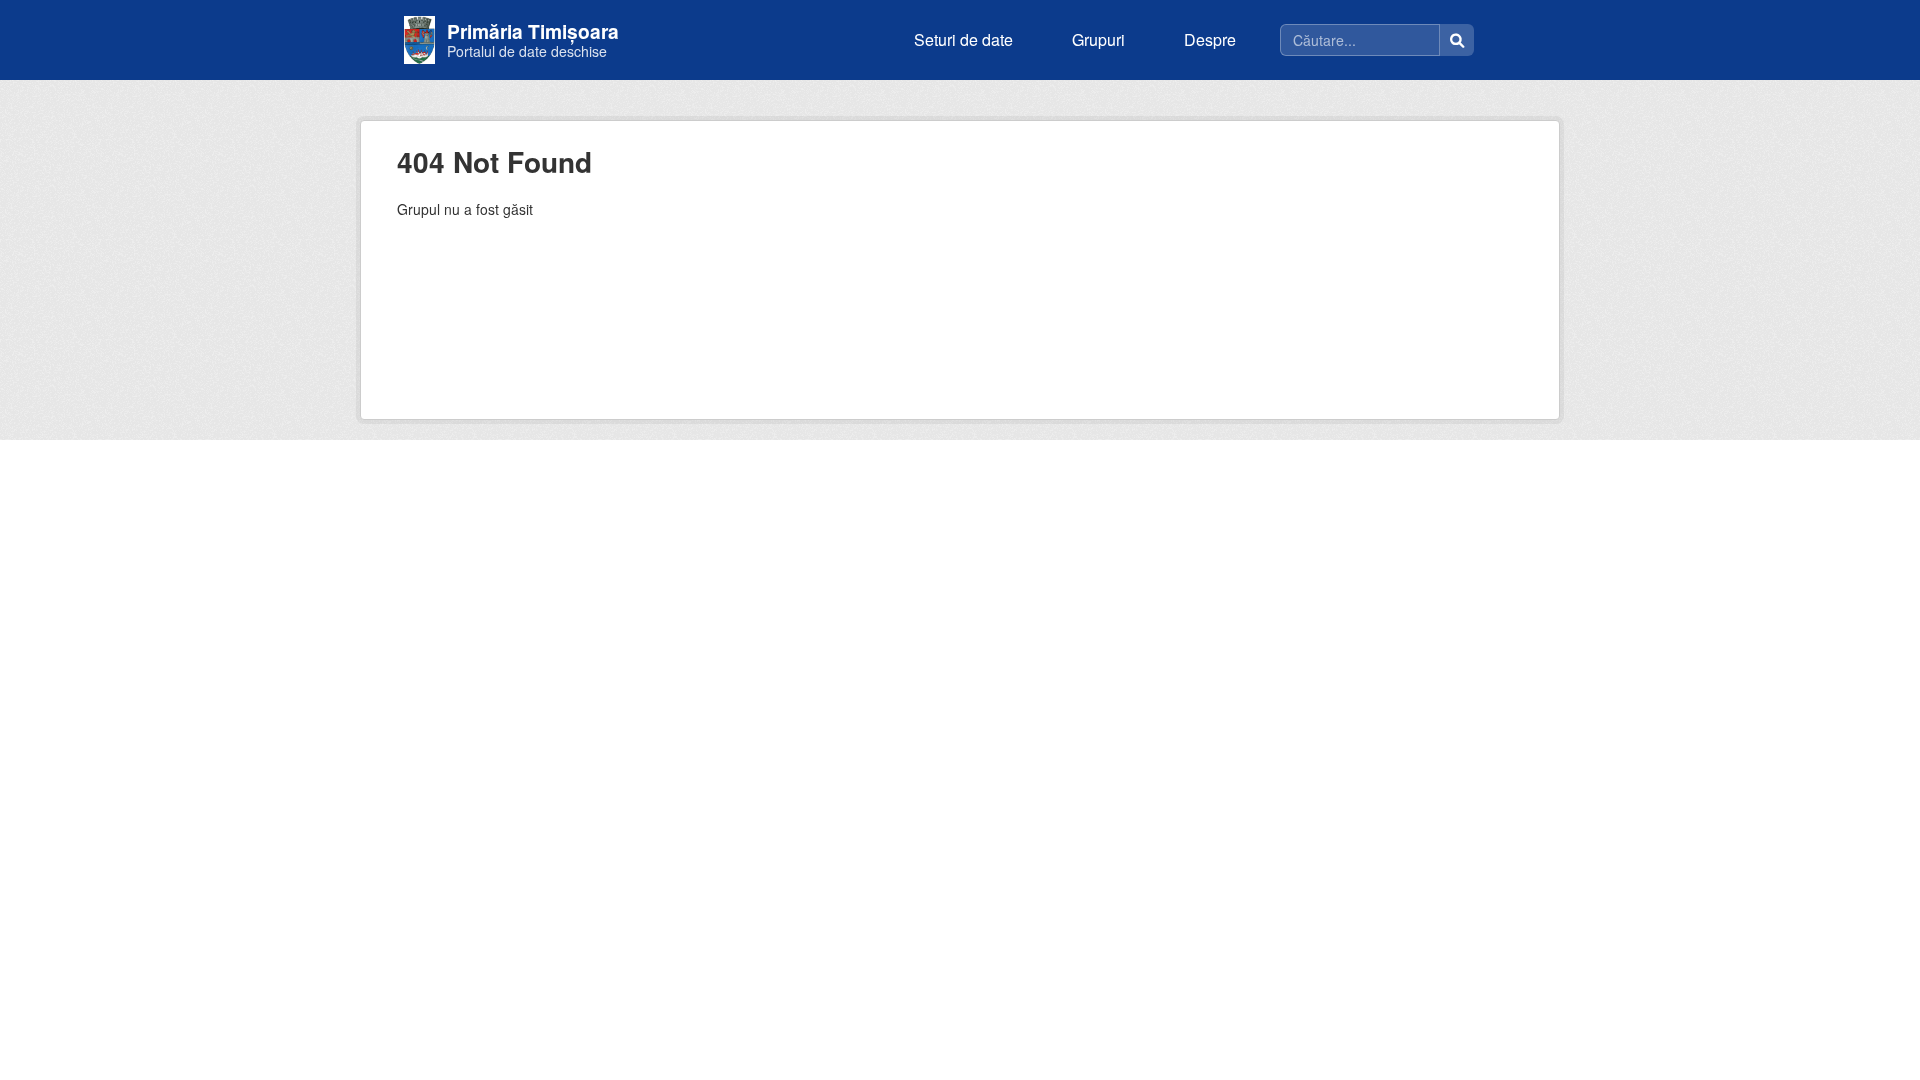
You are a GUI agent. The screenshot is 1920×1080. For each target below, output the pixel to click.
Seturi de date (963, 39)
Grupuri (1098, 39)
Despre (1210, 39)
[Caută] (1457, 40)
